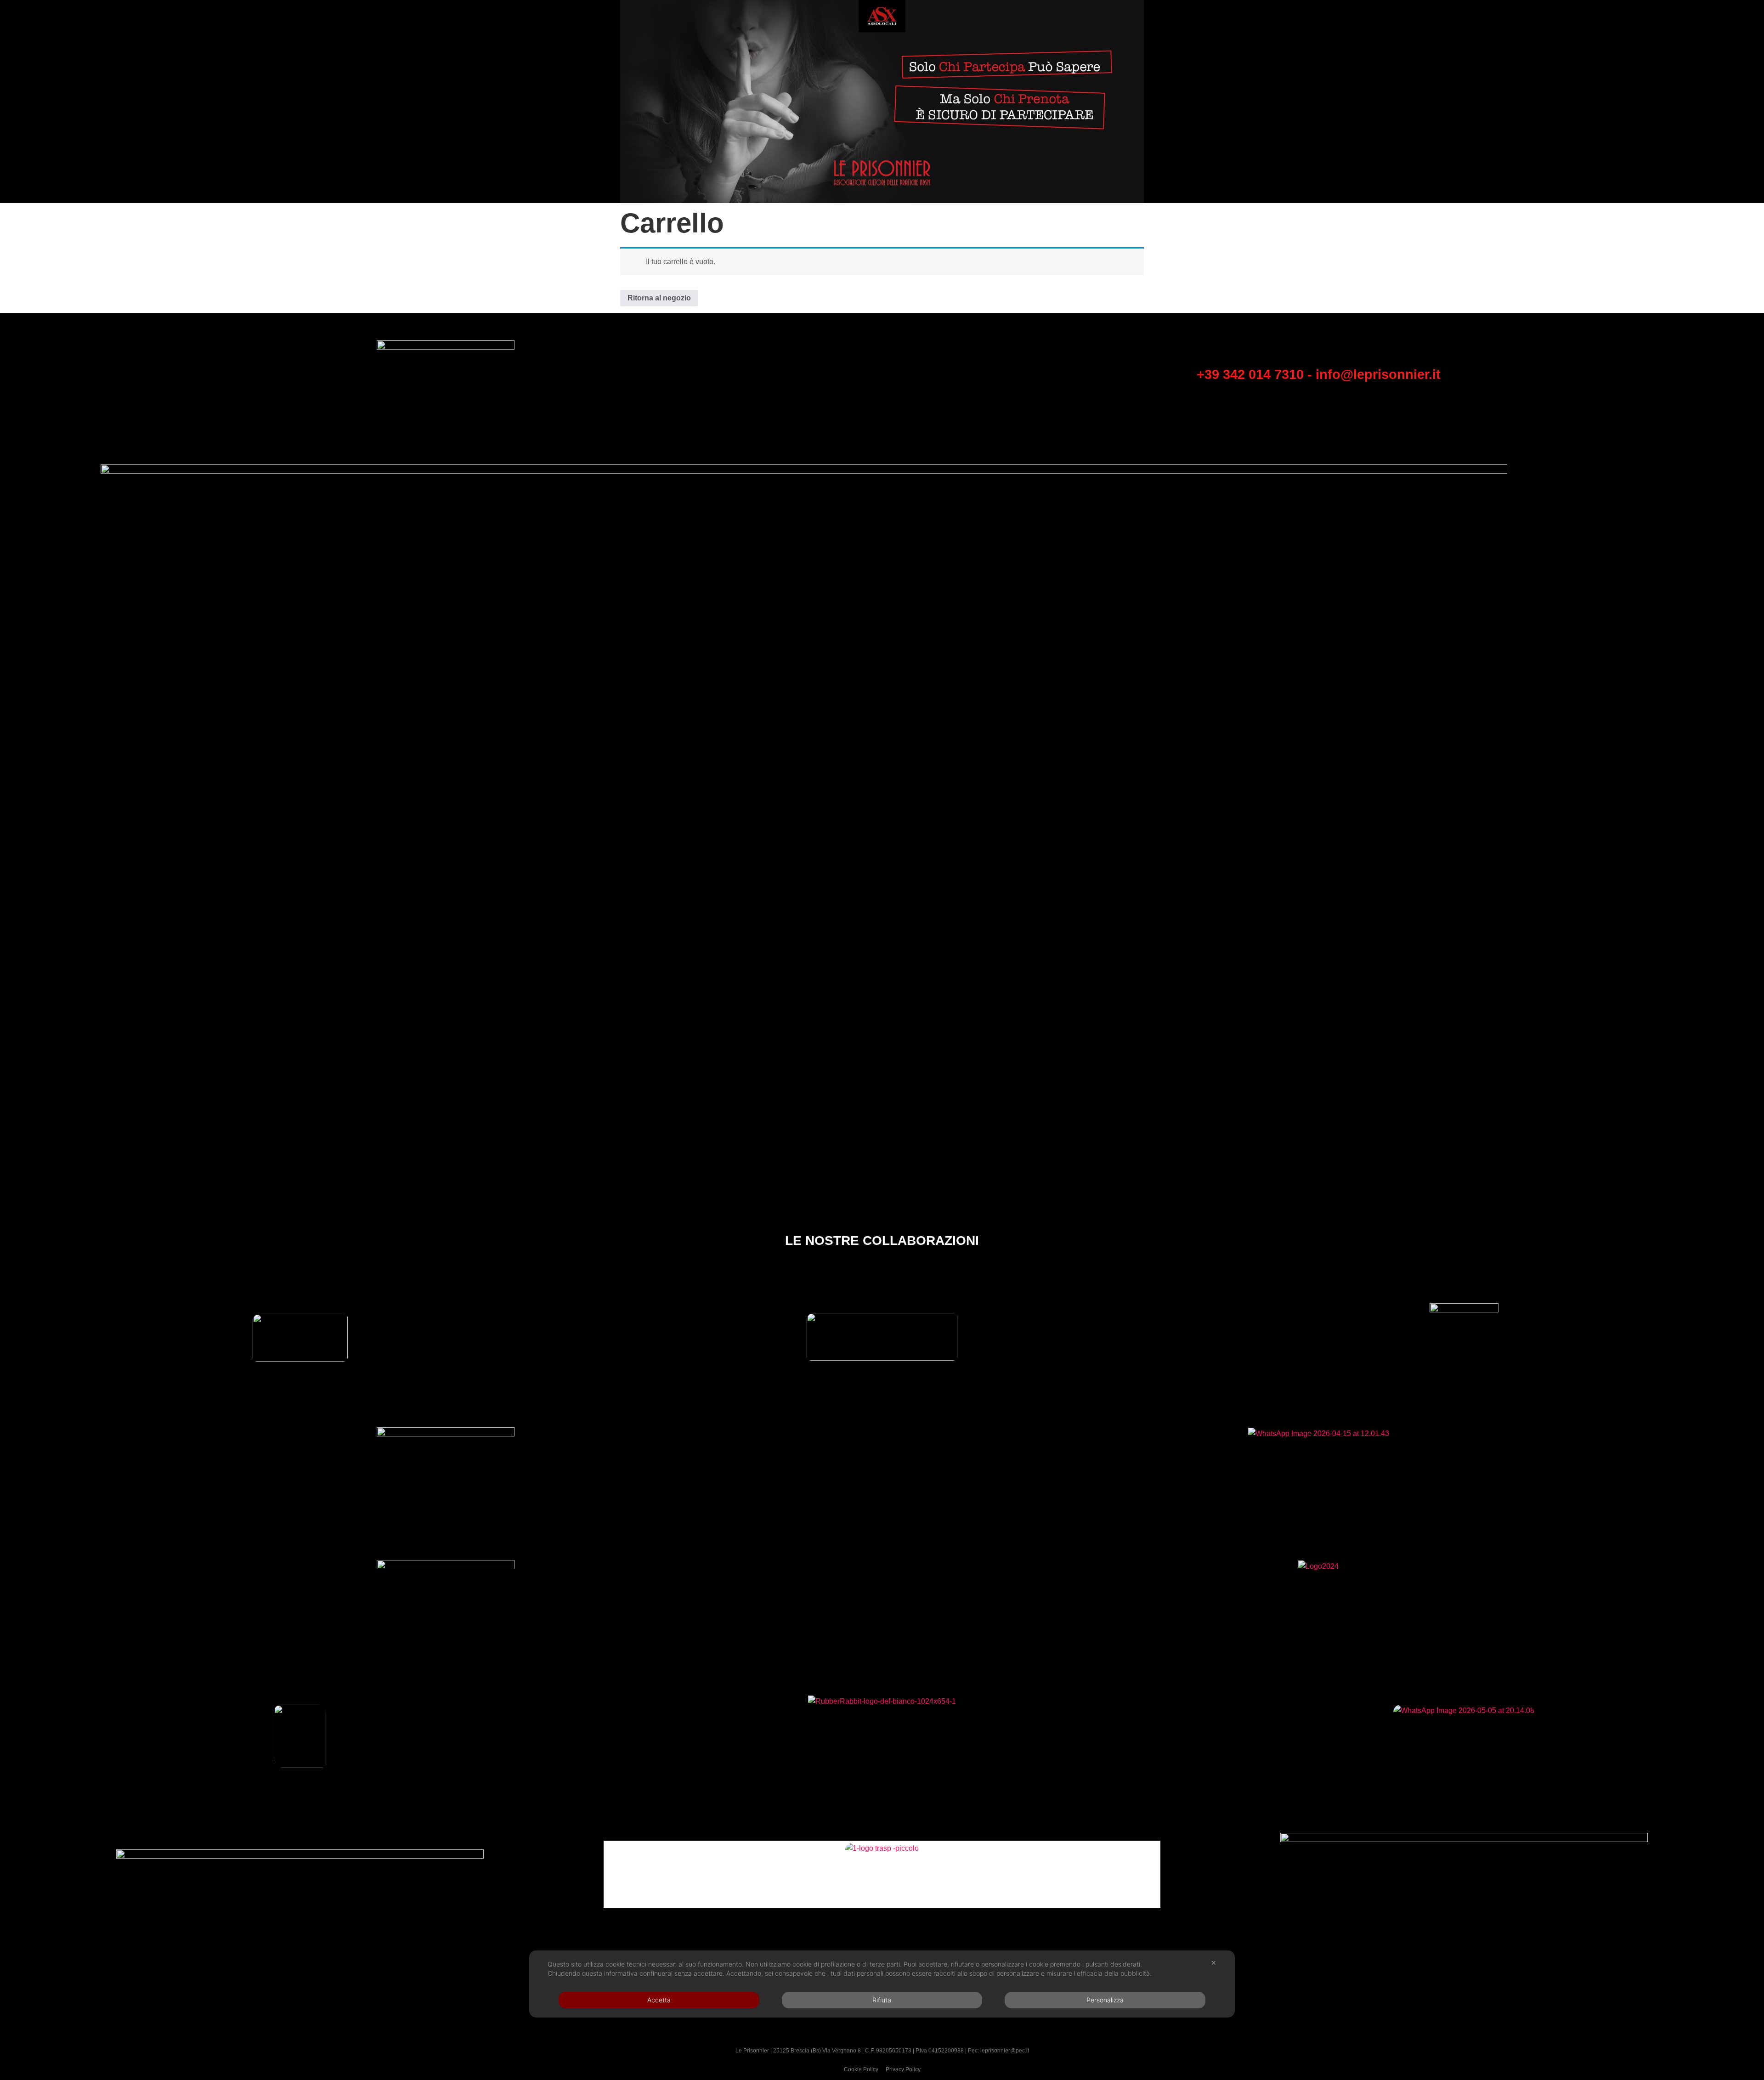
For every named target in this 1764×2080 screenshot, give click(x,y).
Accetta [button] (659, 2000)
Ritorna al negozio (659, 298)
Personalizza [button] (1105, 2000)
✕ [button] (1214, 1963)
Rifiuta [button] (882, 2000)
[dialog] (882, 1984)
